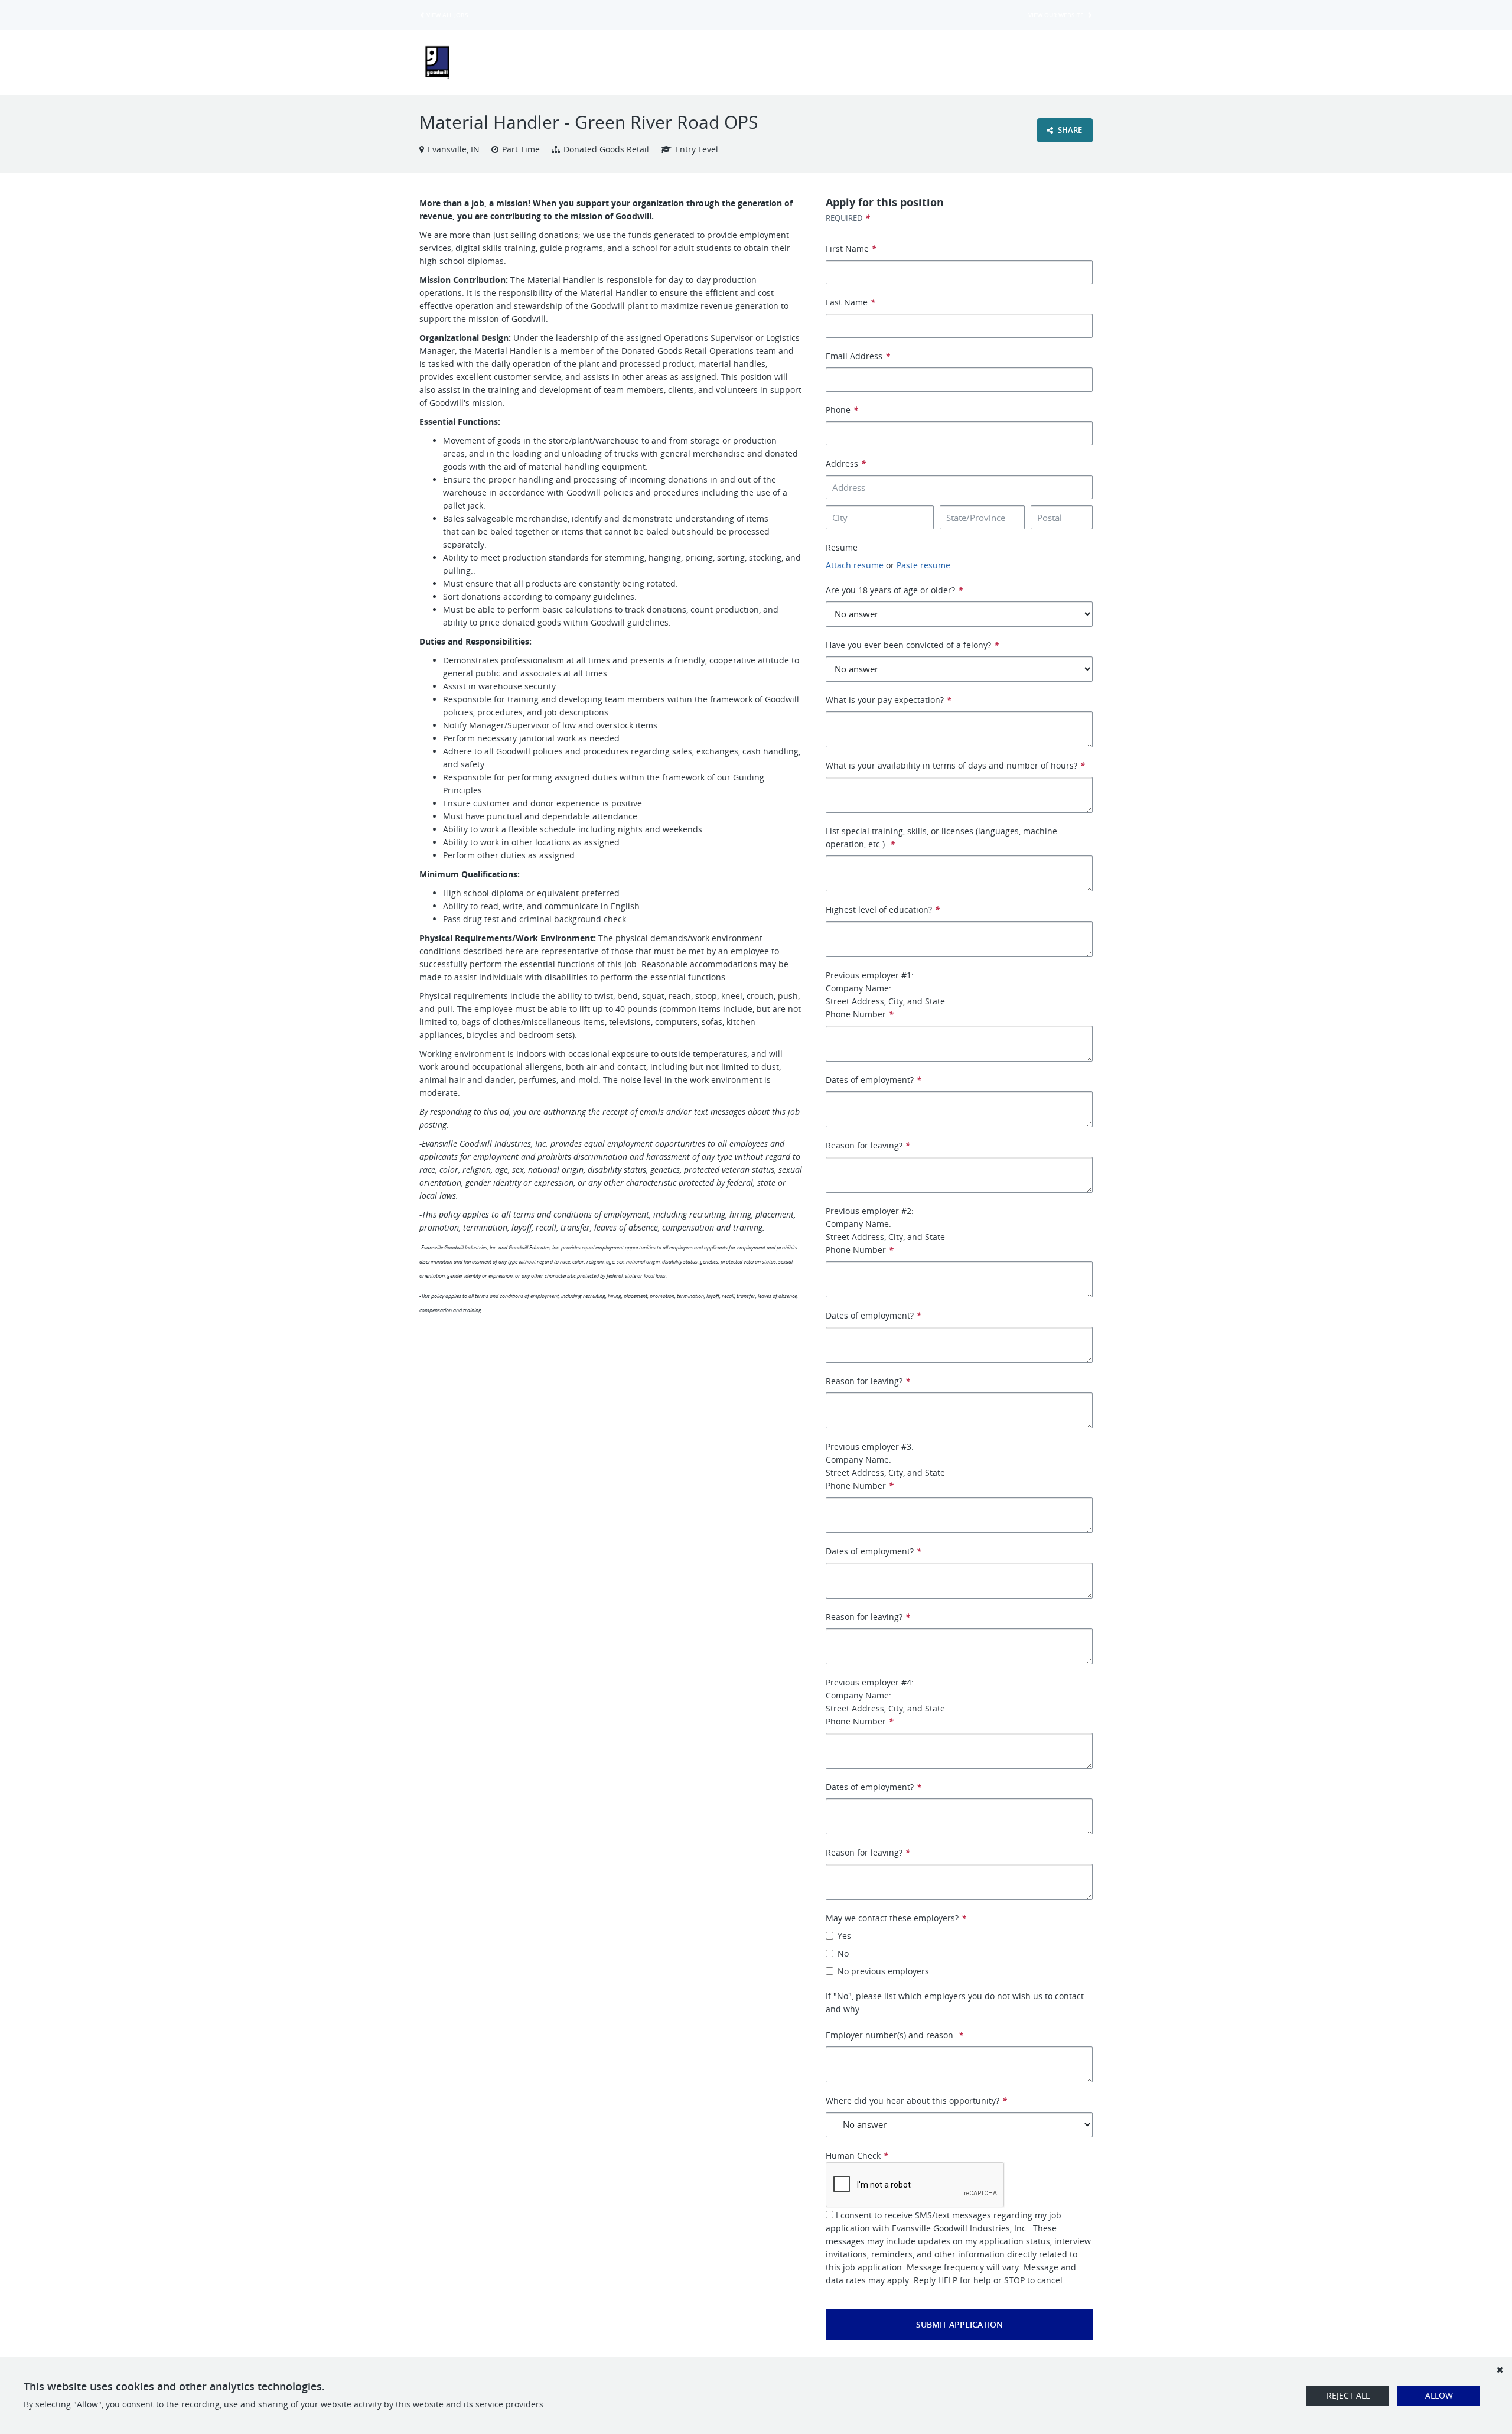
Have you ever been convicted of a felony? (912, 645)
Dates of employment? (874, 1080)
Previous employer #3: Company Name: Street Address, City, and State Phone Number (885, 1466)
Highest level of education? (883, 910)
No (843, 1953)
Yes (844, 1936)
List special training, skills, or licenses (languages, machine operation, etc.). (941, 837)
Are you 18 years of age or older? (894, 590)
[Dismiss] (1500, 2370)
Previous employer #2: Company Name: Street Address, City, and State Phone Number (885, 1230)
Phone (842, 410)
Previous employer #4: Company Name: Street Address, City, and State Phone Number (885, 1702)
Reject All (1348, 2395)
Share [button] (1069, 130)
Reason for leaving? (868, 1145)
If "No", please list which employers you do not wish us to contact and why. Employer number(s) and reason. (955, 2015)
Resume (842, 547)
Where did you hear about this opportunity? (916, 2101)
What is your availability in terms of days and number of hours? (955, 765)
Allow (1439, 2395)
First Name (851, 248)
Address (846, 463)
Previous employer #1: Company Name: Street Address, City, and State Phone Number (885, 995)
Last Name (850, 302)
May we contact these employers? (896, 1918)
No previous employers (883, 1971)
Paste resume (923, 565)
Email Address (858, 356)
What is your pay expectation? (889, 700)
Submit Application (959, 2324)
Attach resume (855, 565)
